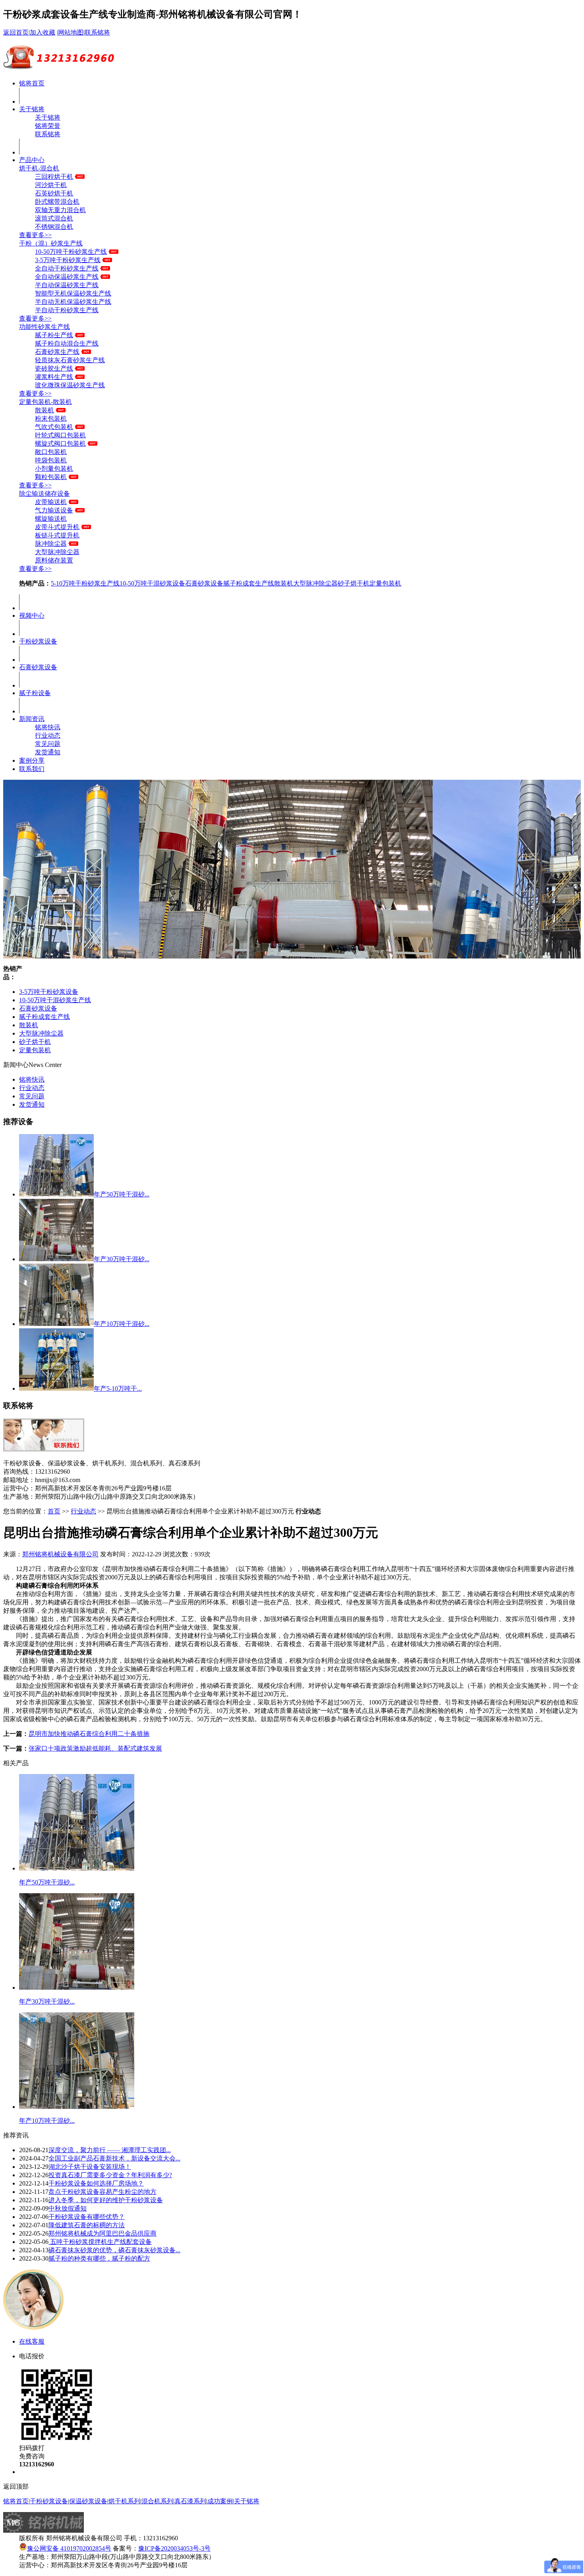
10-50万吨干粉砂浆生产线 (71, 252)
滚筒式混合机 (54, 218)
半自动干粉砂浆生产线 (67, 310)
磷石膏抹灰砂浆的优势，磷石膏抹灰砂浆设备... (114, 2250)
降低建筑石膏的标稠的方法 (87, 2225)
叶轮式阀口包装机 (60, 435)
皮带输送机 (51, 502)
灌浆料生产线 (54, 377)
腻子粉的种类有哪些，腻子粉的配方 (99, 2258)
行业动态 (48, 735)
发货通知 (48, 752)
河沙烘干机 (51, 185)
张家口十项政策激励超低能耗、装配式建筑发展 (95, 1748)
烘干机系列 (124, 2501)
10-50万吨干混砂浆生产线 (55, 1000)
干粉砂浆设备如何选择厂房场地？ (96, 2183)
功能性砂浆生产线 (44, 327)
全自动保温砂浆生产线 (67, 277)
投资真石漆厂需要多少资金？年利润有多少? (110, 2175)
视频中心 (32, 615)
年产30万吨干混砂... (122, 1259)
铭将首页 (32, 83)
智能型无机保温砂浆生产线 (73, 293)
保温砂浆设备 (88, 2501)
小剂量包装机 (54, 469)
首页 (54, 1511)
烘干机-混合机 (39, 168)
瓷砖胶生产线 (54, 368)
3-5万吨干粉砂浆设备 (49, 992)
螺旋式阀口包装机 (60, 444)
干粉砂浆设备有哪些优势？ (87, 2217)
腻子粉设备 (35, 693)
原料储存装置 (54, 560)
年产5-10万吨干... (118, 1388)
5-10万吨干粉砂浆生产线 (85, 583)
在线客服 (32, 2341)
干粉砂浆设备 (38, 641)
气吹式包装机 (54, 427)
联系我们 (32, 769)
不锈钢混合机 (54, 227)
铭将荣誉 (48, 126)
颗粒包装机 (51, 477)
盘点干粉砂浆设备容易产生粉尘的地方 (102, 2192)
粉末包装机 (51, 418)
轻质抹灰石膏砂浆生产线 (70, 360)
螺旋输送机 (51, 519)
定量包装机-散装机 (45, 402)
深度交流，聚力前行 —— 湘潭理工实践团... (110, 2150)
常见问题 (48, 744)
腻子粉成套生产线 (249, 583)
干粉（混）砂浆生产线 (51, 243)
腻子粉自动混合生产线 (67, 343)
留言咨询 (32, 2472)
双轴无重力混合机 (60, 210)
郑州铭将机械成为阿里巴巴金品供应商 (102, 2233)
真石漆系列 (190, 2501)
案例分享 (32, 760)
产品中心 (32, 160)
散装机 (44, 410)
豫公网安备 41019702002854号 (69, 2548)
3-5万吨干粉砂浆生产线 (68, 260)
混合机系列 (157, 2501)
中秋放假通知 (68, 2208)
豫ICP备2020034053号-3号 (174, 2548)
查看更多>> (35, 235)
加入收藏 (43, 32)
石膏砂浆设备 (204, 583)
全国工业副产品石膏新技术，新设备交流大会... (114, 2158)
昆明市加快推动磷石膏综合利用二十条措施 (89, 1734)
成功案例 (220, 2501)
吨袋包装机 (51, 460)
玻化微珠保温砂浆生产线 (70, 385)
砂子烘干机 (354, 583)
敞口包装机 (51, 452)
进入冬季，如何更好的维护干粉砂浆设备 (106, 2200)
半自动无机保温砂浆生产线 (73, 302)
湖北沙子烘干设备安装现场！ (90, 2167)
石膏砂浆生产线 (57, 352)
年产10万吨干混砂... (122, 1324)
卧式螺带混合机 (57, 202)
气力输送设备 (54, 510)
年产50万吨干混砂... (122, 1194)
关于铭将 (32, 109)
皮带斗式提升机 (57, 527)
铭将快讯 (48, 727)
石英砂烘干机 (54, 193)
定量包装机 (385, 583)
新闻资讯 (32, 719)
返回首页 (16, 32)
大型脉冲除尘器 (57, 552)
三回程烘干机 (54, 177)
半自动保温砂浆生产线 (67, 285)
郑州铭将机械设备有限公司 (60, 1554)
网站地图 (71, 32)
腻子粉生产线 (54, 335)
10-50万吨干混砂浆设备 (152, 583)
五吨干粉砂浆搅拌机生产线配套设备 (100, 2242)
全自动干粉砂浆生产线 (67, 268)
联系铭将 (97, 32)
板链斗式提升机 (57, 535)
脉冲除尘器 (51, 544)
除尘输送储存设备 (44, 494)
